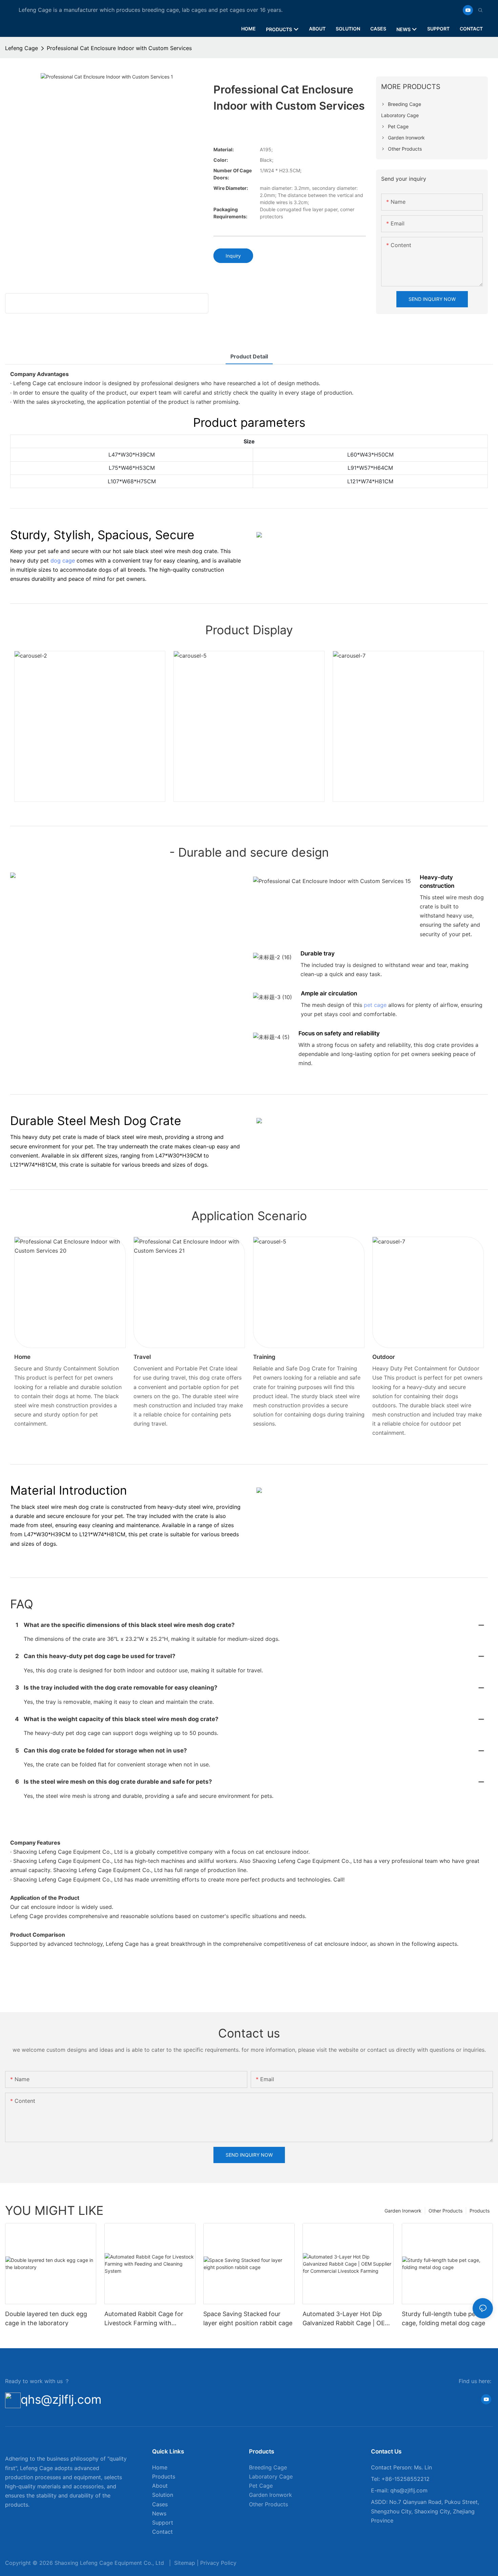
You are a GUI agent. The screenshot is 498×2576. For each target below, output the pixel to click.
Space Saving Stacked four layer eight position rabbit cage (248, 2318)
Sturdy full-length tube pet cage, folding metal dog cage (443, 2318)
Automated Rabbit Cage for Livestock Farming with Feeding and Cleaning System (147, 2319)
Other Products (445, 2211)
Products (480, 2211)
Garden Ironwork (403, 2211)
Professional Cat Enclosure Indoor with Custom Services (119, 48)
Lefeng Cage (22, 48)
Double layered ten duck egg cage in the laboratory (46, 2318)
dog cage (63, 560)
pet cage (375, 1005)
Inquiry (233, 256)
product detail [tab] (249, 356)
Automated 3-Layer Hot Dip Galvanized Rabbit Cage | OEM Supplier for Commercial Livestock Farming (346, 2319)
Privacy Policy (218, 2563)
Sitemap (185, 2563)
